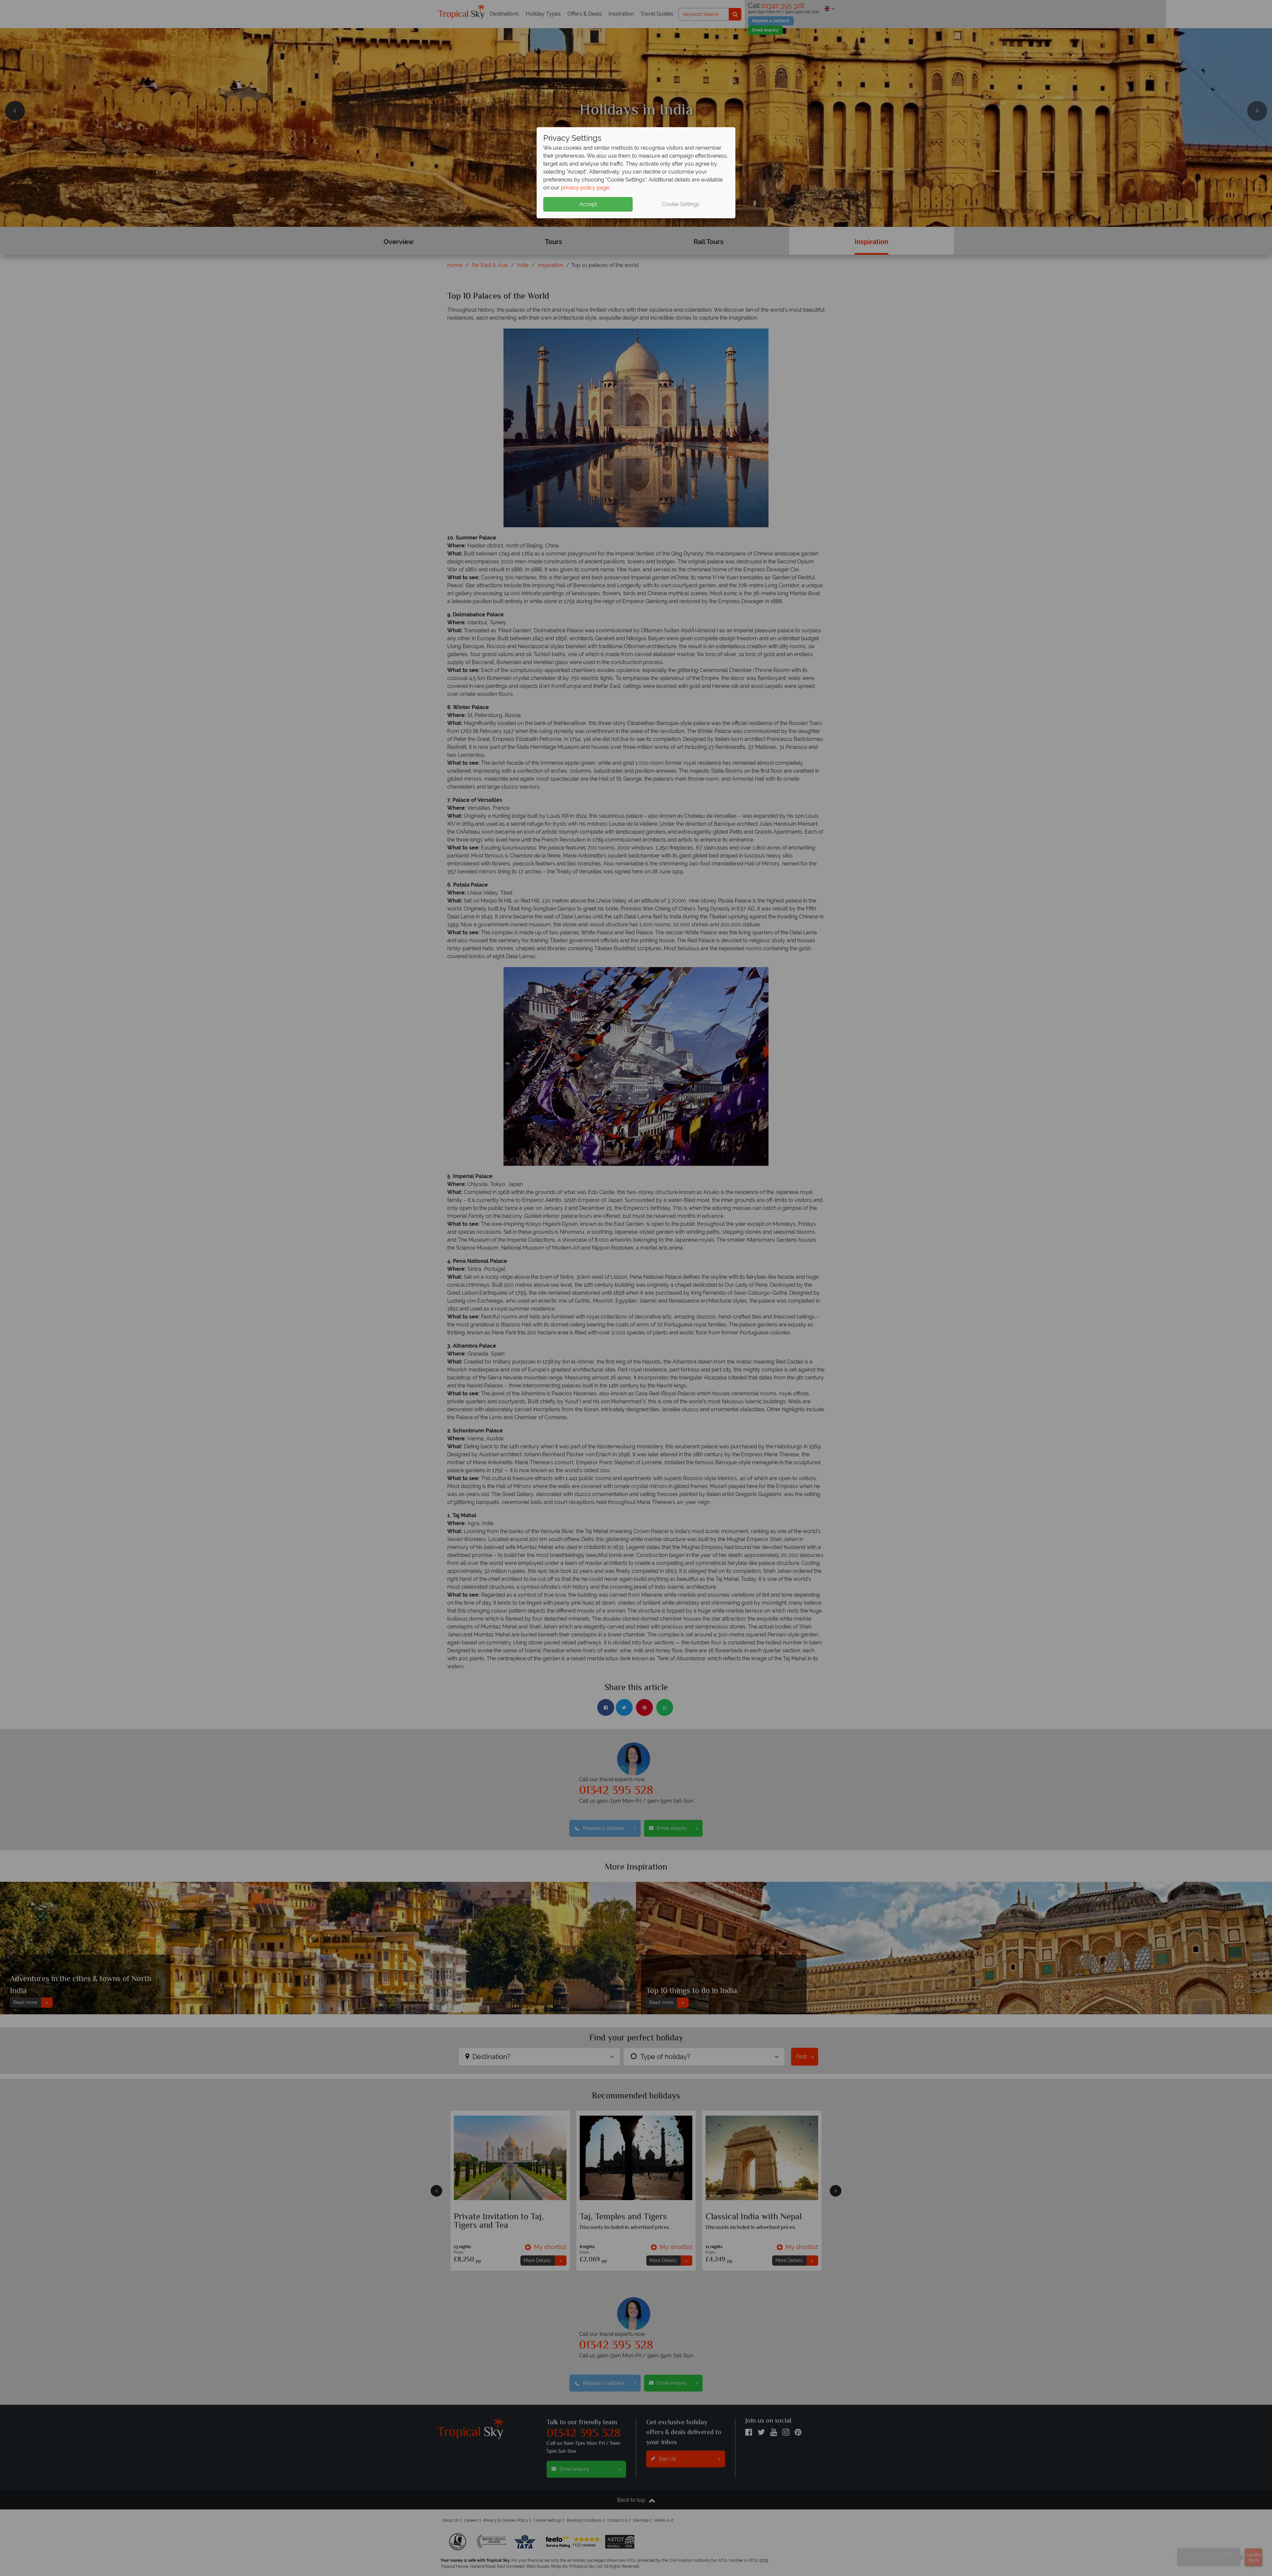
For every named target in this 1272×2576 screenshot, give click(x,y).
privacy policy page (585, 188)
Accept (588, 204)
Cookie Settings (681, 204)
